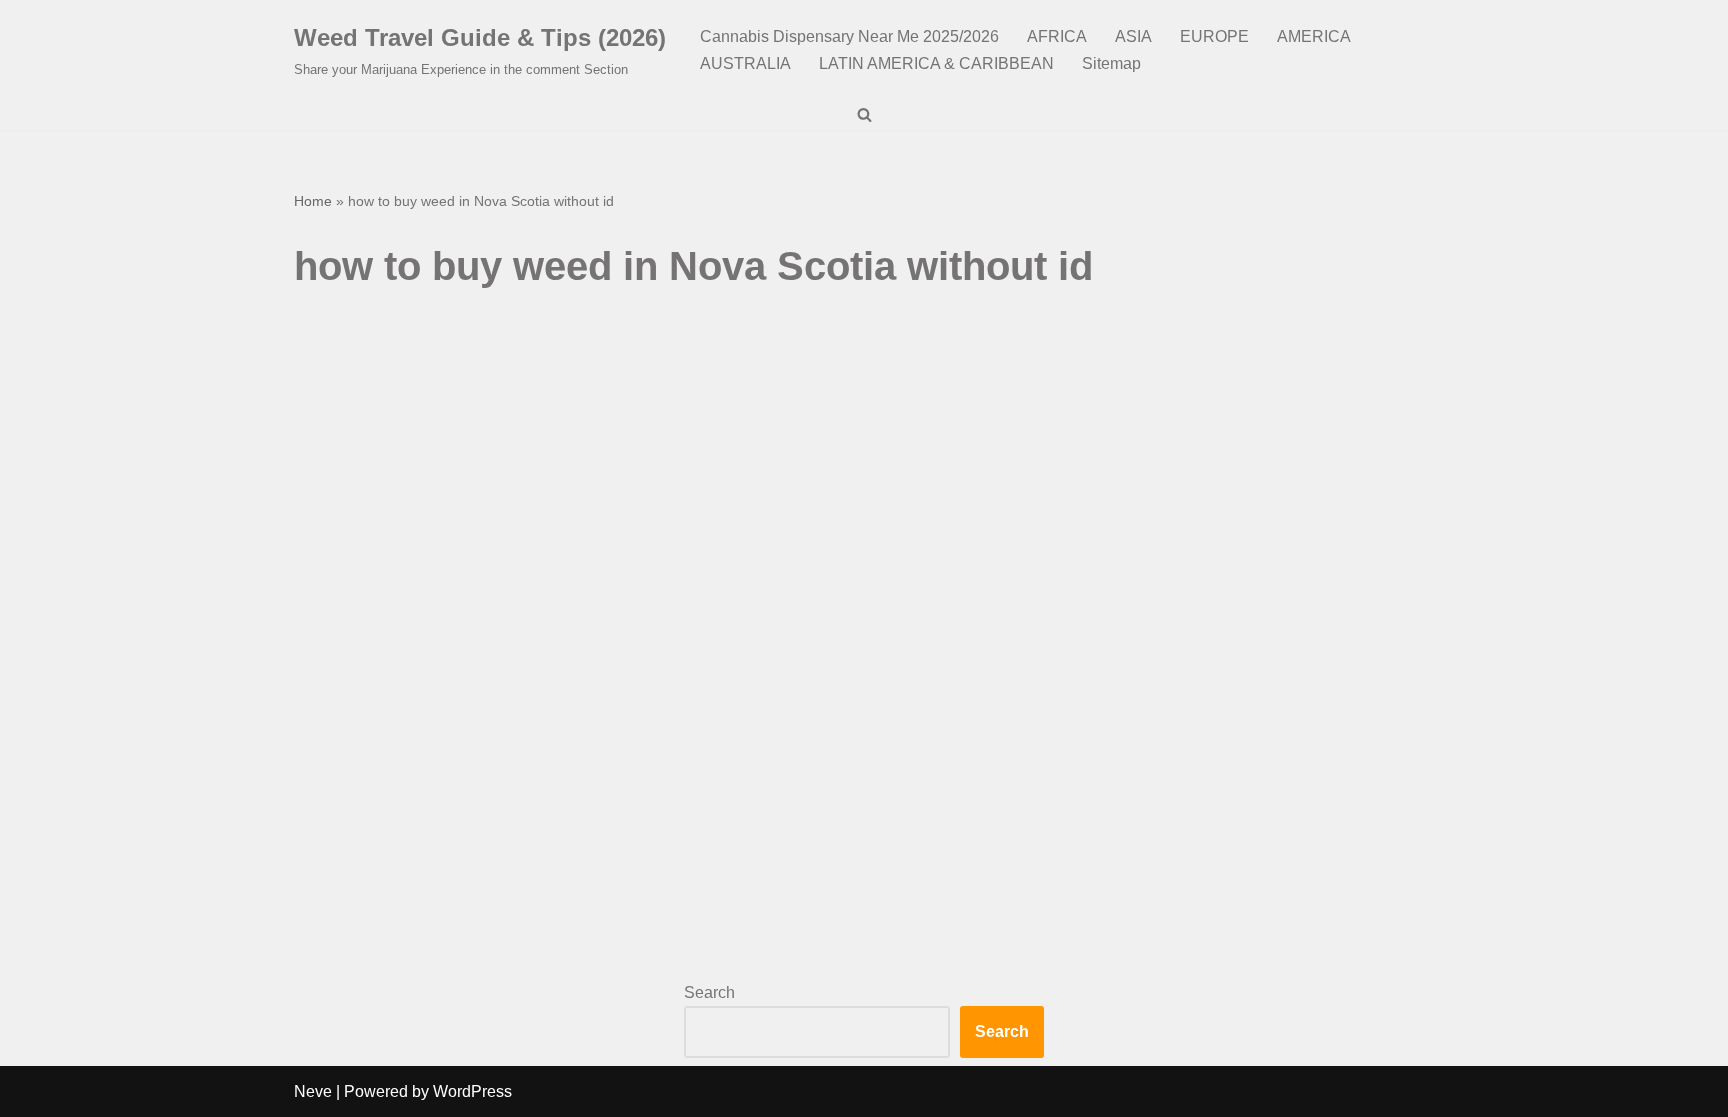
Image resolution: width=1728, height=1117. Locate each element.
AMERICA (1314, 36)
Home (313, 201)
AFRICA (1057, 36)
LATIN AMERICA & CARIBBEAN (936, 63)
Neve (313, 1091)
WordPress (472, 1091)
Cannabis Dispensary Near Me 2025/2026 (849, 36)
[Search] (864, 114)
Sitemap (1111, 63)
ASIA (1133, 36)
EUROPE (1214, 36)
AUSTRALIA (745, 63)
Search (709, 992)
